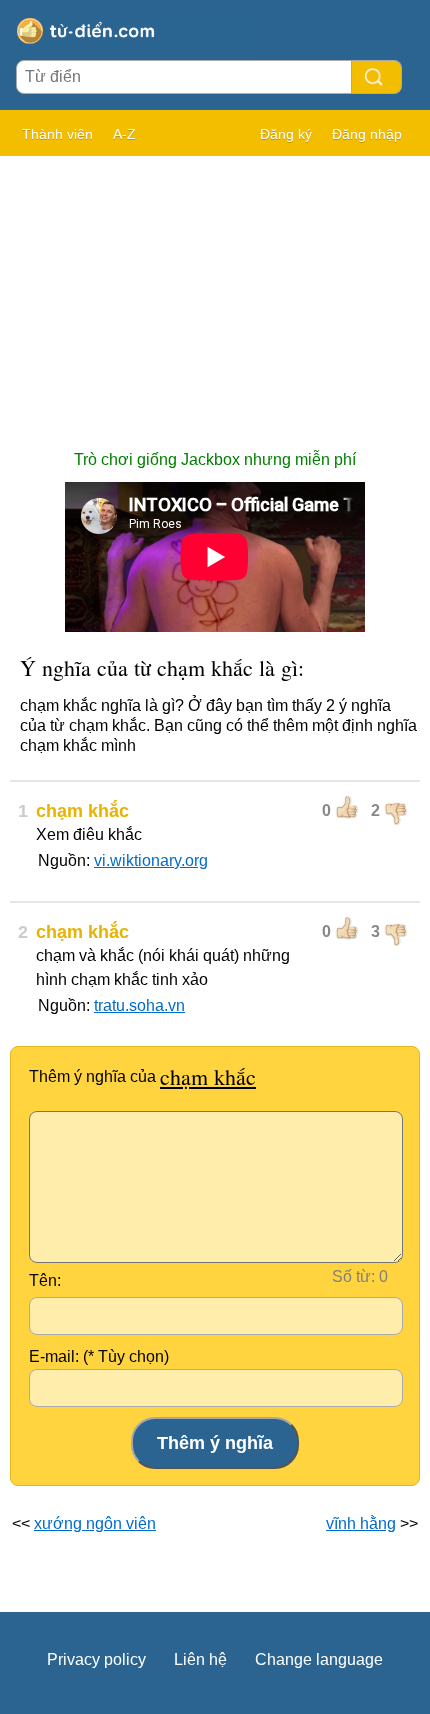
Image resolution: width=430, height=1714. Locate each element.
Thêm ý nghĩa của (142, 1076)
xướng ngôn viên (95, 1523)
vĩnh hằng (361, 1523)
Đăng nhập (367, 134)
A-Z (124, 134)
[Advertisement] (215, 293)
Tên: (45, 1280)
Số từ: (353, 1276)
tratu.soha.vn (139, 1005)
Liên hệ (200, 1659)
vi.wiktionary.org (151, 860)
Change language (319, 1659)
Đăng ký (286, 134)
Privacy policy (96, 1659)
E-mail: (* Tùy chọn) (99, 1356)
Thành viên (57, 134)
